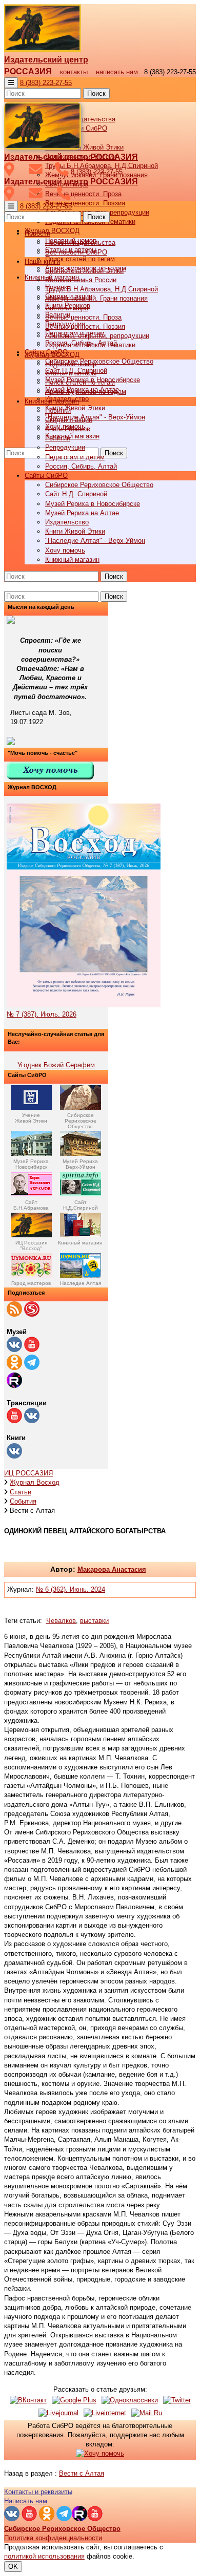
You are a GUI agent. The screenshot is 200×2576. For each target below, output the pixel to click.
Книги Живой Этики (75, 408)
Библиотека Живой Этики (84, 147)
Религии (58, 438)
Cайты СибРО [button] (46, 476)
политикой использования (44, 2556)
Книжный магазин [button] (52, 401)
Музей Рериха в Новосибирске (93, 504)
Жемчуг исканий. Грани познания (96, 298)
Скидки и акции (69, 420)
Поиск (96, 93)
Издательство (67, 522)
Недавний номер (71, 364)
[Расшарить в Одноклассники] (130, 2400)
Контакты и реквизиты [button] (38, 2492)
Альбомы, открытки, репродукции (97, 336)
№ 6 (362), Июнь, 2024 (71, 1589)
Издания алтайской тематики (90, 345)
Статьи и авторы (71, 373)
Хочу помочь (65, 550)
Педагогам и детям (75, 457)
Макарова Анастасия (112, 1569)
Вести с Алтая (82, 2473)
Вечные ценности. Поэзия (85, 203)
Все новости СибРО (76, 252)
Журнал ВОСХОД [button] (52, 231)
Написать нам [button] (26, 2501)
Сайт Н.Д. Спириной (76, 494)
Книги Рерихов (68, 429)
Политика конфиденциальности (53, 2538)
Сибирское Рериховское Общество (99, 361)
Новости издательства (80, 242)
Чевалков (61, 1621)
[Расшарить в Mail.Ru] (147, 2413)
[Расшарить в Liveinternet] (105, 2413)
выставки (94, 1621)
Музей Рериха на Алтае (82, 513)
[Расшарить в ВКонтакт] (28, 2400)
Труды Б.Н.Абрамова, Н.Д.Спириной (102, 289)
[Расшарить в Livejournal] (58, 2413)
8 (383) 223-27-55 (46, 83)
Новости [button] (37, 233)
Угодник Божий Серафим (56, 1065)
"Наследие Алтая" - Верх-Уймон (95, 417)
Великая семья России (81, 280)
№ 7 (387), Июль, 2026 (42, 1014)
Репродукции (65, 447)
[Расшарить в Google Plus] (74, 2400)
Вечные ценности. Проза (83, 194)
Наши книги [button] (42, 261)
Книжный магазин (72, 436)
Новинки (58, 410)
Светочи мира (67, 308)
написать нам (117, 72)
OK (13, 2567)
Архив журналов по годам (86, 392)
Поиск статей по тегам (80, 259)
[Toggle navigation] (11, 83)
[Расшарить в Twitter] (177, 2400)
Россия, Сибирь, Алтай (81, 466)
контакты (74, 72)
